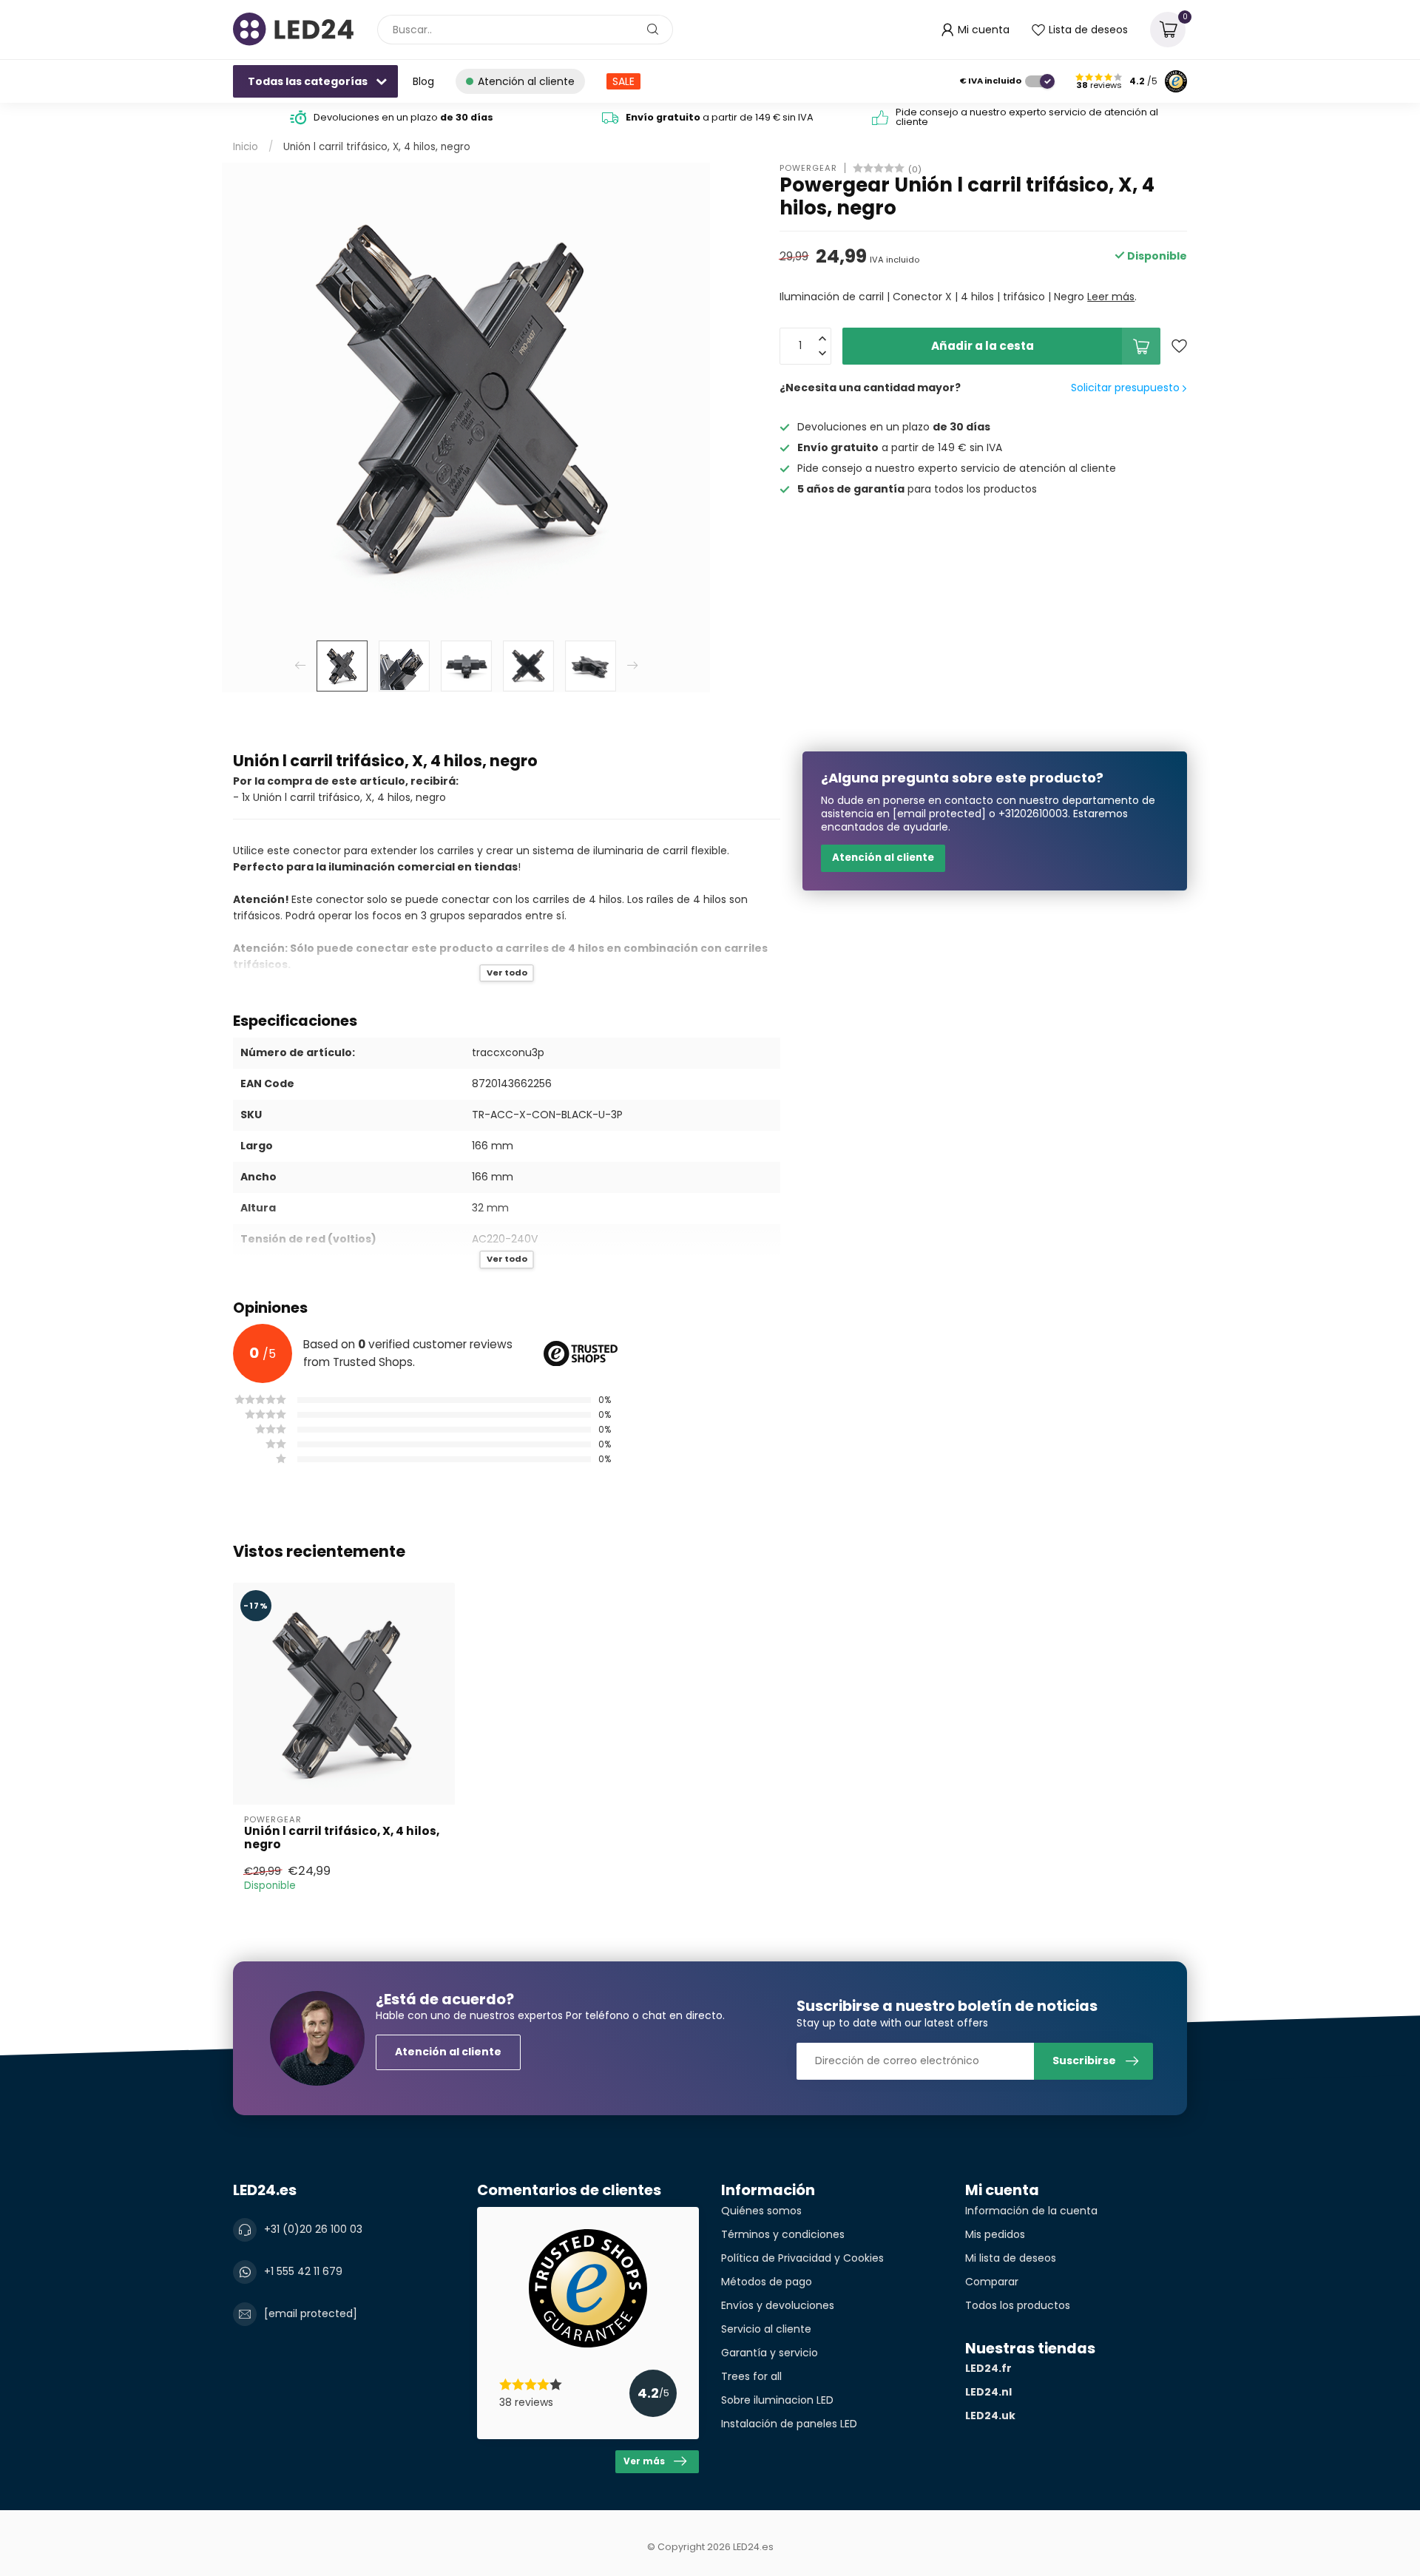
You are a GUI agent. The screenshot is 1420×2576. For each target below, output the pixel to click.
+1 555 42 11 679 (303, 2271)
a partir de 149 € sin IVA (720, 117)
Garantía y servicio (770, 2353)
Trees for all (751, 2376)
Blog (423, 81)
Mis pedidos (995, 2234)
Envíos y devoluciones (778, 2305)
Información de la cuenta (1031, 2211)
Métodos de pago (767, 2282)
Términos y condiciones (783, 2234)
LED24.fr (988, 2368)
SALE (623, 81)
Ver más (644, 2461)
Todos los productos (1018, 2305)
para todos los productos (917, 489)
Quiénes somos (761, 2211)
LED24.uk (990, 2416)
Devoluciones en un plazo (403, 117)
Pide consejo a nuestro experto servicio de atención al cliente (1027, 117)
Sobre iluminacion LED (777, 2400)
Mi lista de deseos (1011, 2258)
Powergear (808, 168)
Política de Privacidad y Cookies (802, 2258)
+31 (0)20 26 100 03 (313, 2229)
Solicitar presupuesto (1127, 388)
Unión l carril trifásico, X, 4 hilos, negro (377, 147)
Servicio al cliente (766, 2329)
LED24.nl (988, 2392)
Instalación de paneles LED (789, 2424)
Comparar (992, 2282)
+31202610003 (1033, 814)
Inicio (246, 147)
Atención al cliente (883, 858)
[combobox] (525, 30)
